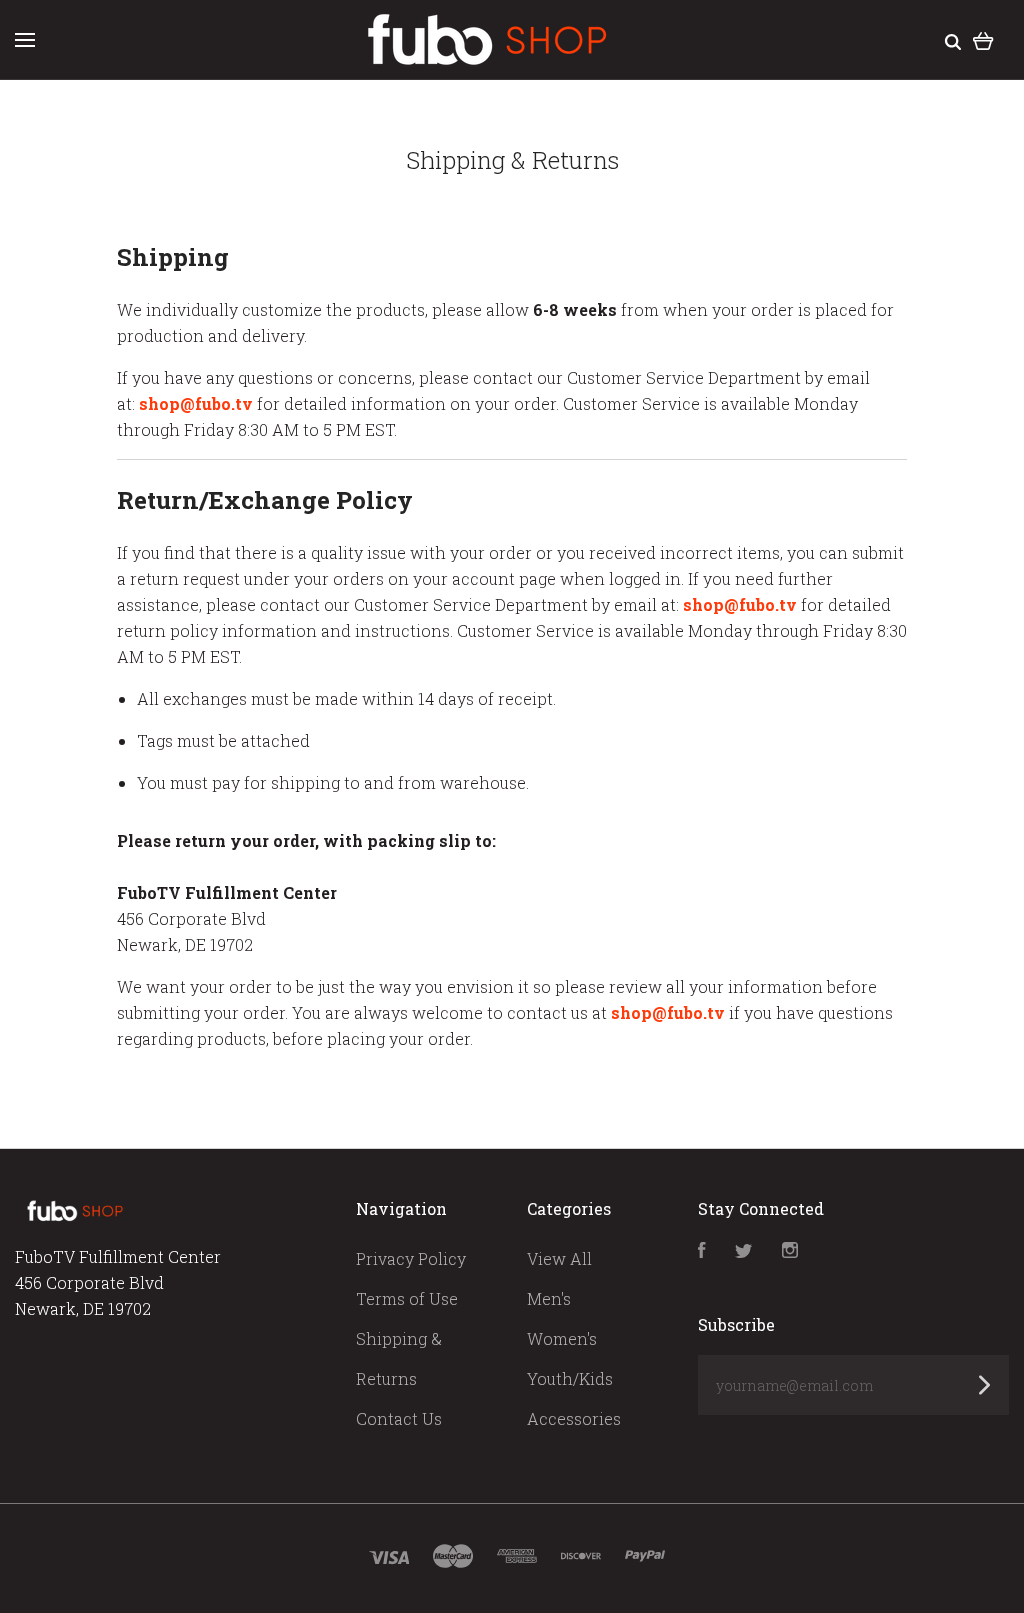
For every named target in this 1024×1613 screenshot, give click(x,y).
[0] (983, 39)
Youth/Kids (570, 1378)
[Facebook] (702, 1251)
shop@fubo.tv (196, 403)
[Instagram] (790, 1251)
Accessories (574, 1418)
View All (559, 1258)
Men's (549, 1298)
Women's (562, 1338)
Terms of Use (407, 1298)
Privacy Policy (411, 1258)
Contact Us (399, 1418)
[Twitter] (744, 1251)
